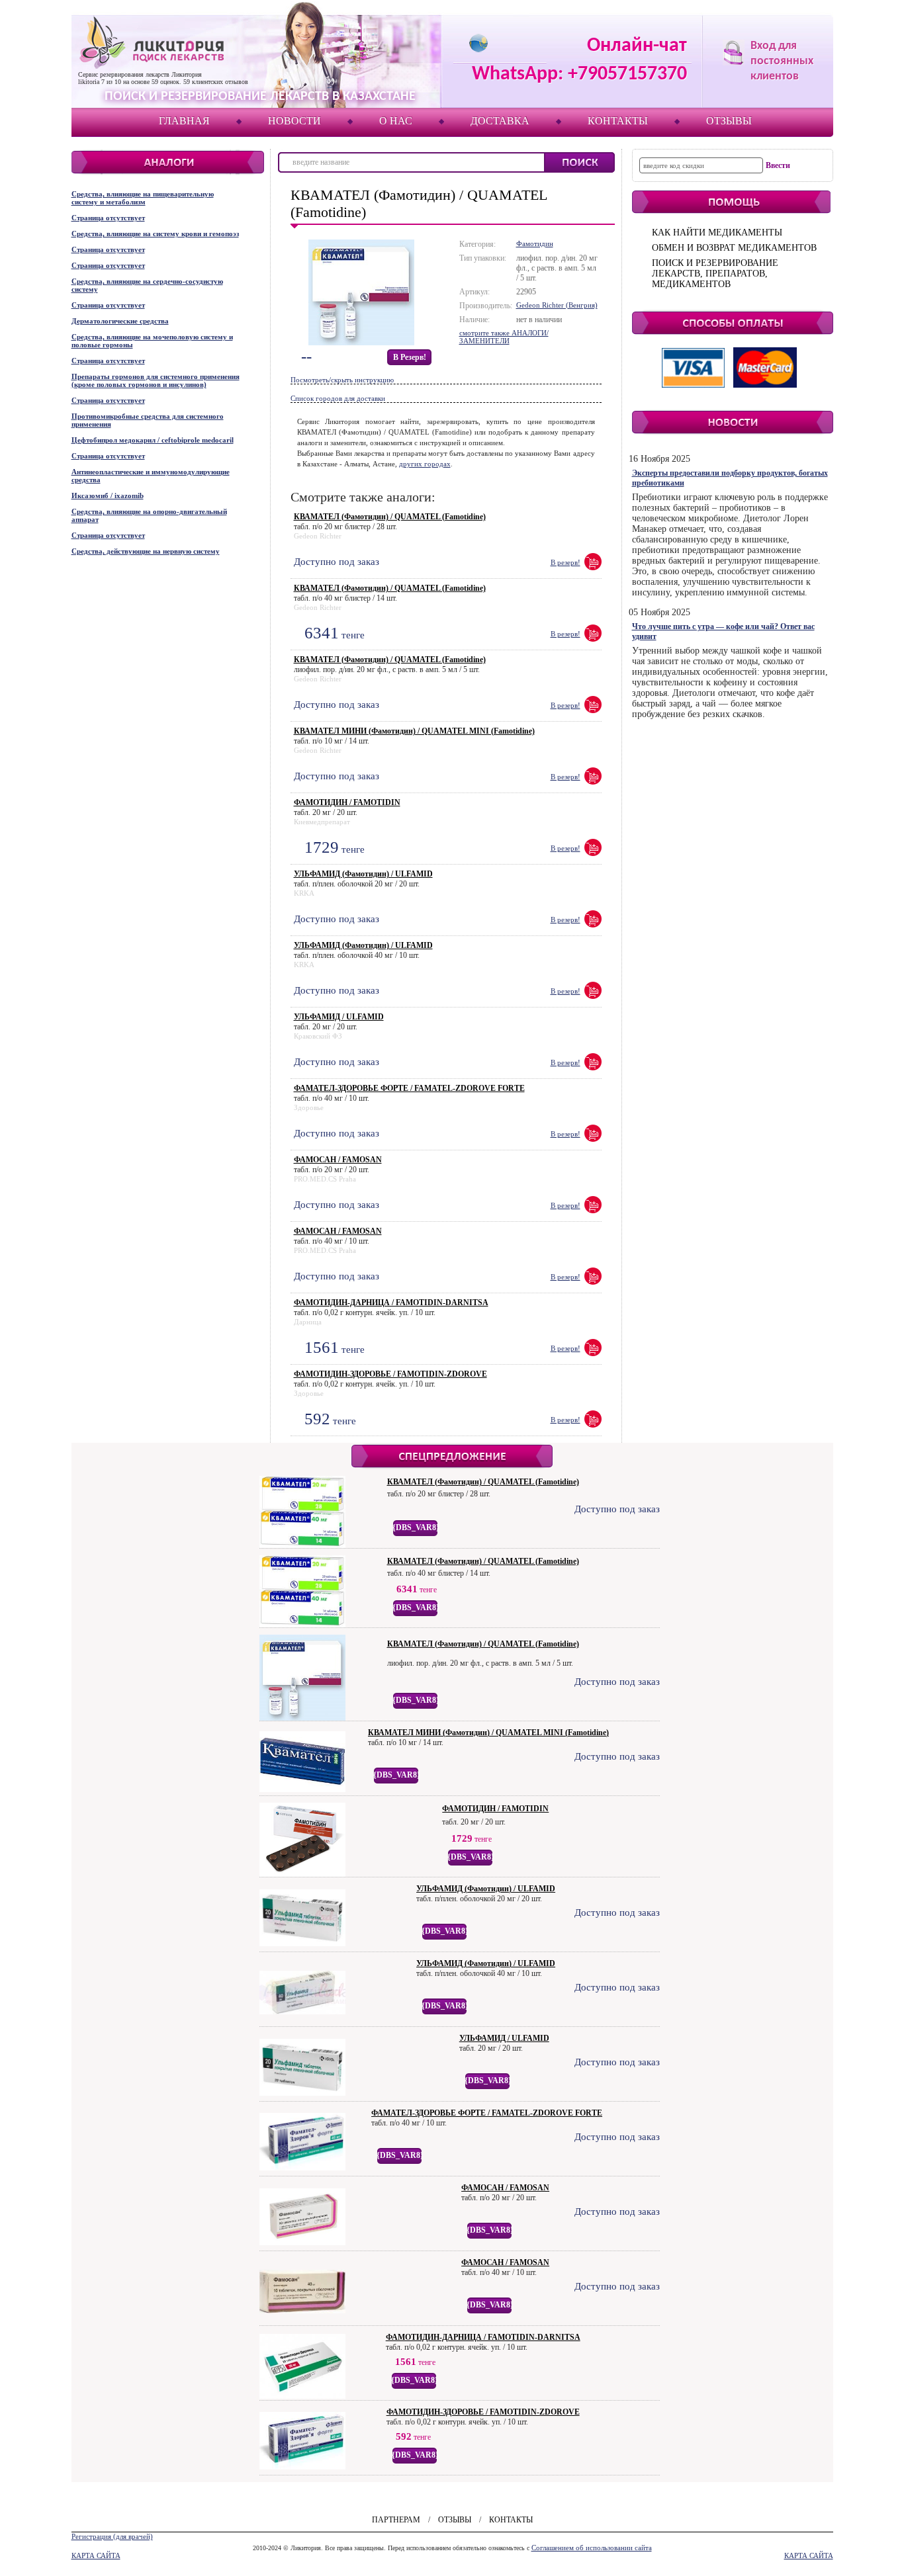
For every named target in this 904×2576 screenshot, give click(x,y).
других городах (425, 464)
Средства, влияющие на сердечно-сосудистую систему (147, 285)
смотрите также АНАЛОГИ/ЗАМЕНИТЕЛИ (504, 337)
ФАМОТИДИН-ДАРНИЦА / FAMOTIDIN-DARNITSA (391, 1303)
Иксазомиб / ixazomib (108, 495)
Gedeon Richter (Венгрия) (557, 305)
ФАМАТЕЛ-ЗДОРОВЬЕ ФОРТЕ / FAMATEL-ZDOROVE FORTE (409, 1088)
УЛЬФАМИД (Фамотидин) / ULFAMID (363, 874)
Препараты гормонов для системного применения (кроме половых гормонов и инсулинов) (156, 380)
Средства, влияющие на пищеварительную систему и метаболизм (143, 198)
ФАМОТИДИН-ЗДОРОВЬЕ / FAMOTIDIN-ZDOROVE (390, 1374)
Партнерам (396, 2520)
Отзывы (729, 121)
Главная (184, 121)
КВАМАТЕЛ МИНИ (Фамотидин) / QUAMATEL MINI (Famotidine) (414, 731)
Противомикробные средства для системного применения (148, 420)
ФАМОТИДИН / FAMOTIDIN (347, 802)
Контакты (618, 121)
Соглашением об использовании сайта (592, 2548)
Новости (294, 121)
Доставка (500, 121)
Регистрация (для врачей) (112, 2536)
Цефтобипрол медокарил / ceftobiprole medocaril (153, 440)
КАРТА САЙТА (96, 2555)
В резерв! (410, 357)
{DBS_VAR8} (416, 1527)
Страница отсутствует (108, 218)
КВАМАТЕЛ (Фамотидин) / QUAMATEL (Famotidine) (390, 517)
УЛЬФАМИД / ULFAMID (339, 1017)
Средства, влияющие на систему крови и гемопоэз (155, 234)
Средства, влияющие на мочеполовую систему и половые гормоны (152, 341)
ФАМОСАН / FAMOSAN (338, 1160)
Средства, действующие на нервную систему (146, 551)
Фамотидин (535, 243)
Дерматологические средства (120, 321)
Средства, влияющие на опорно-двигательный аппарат (149, 515)
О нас (396, 121)
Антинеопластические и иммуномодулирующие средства (151, 476)
